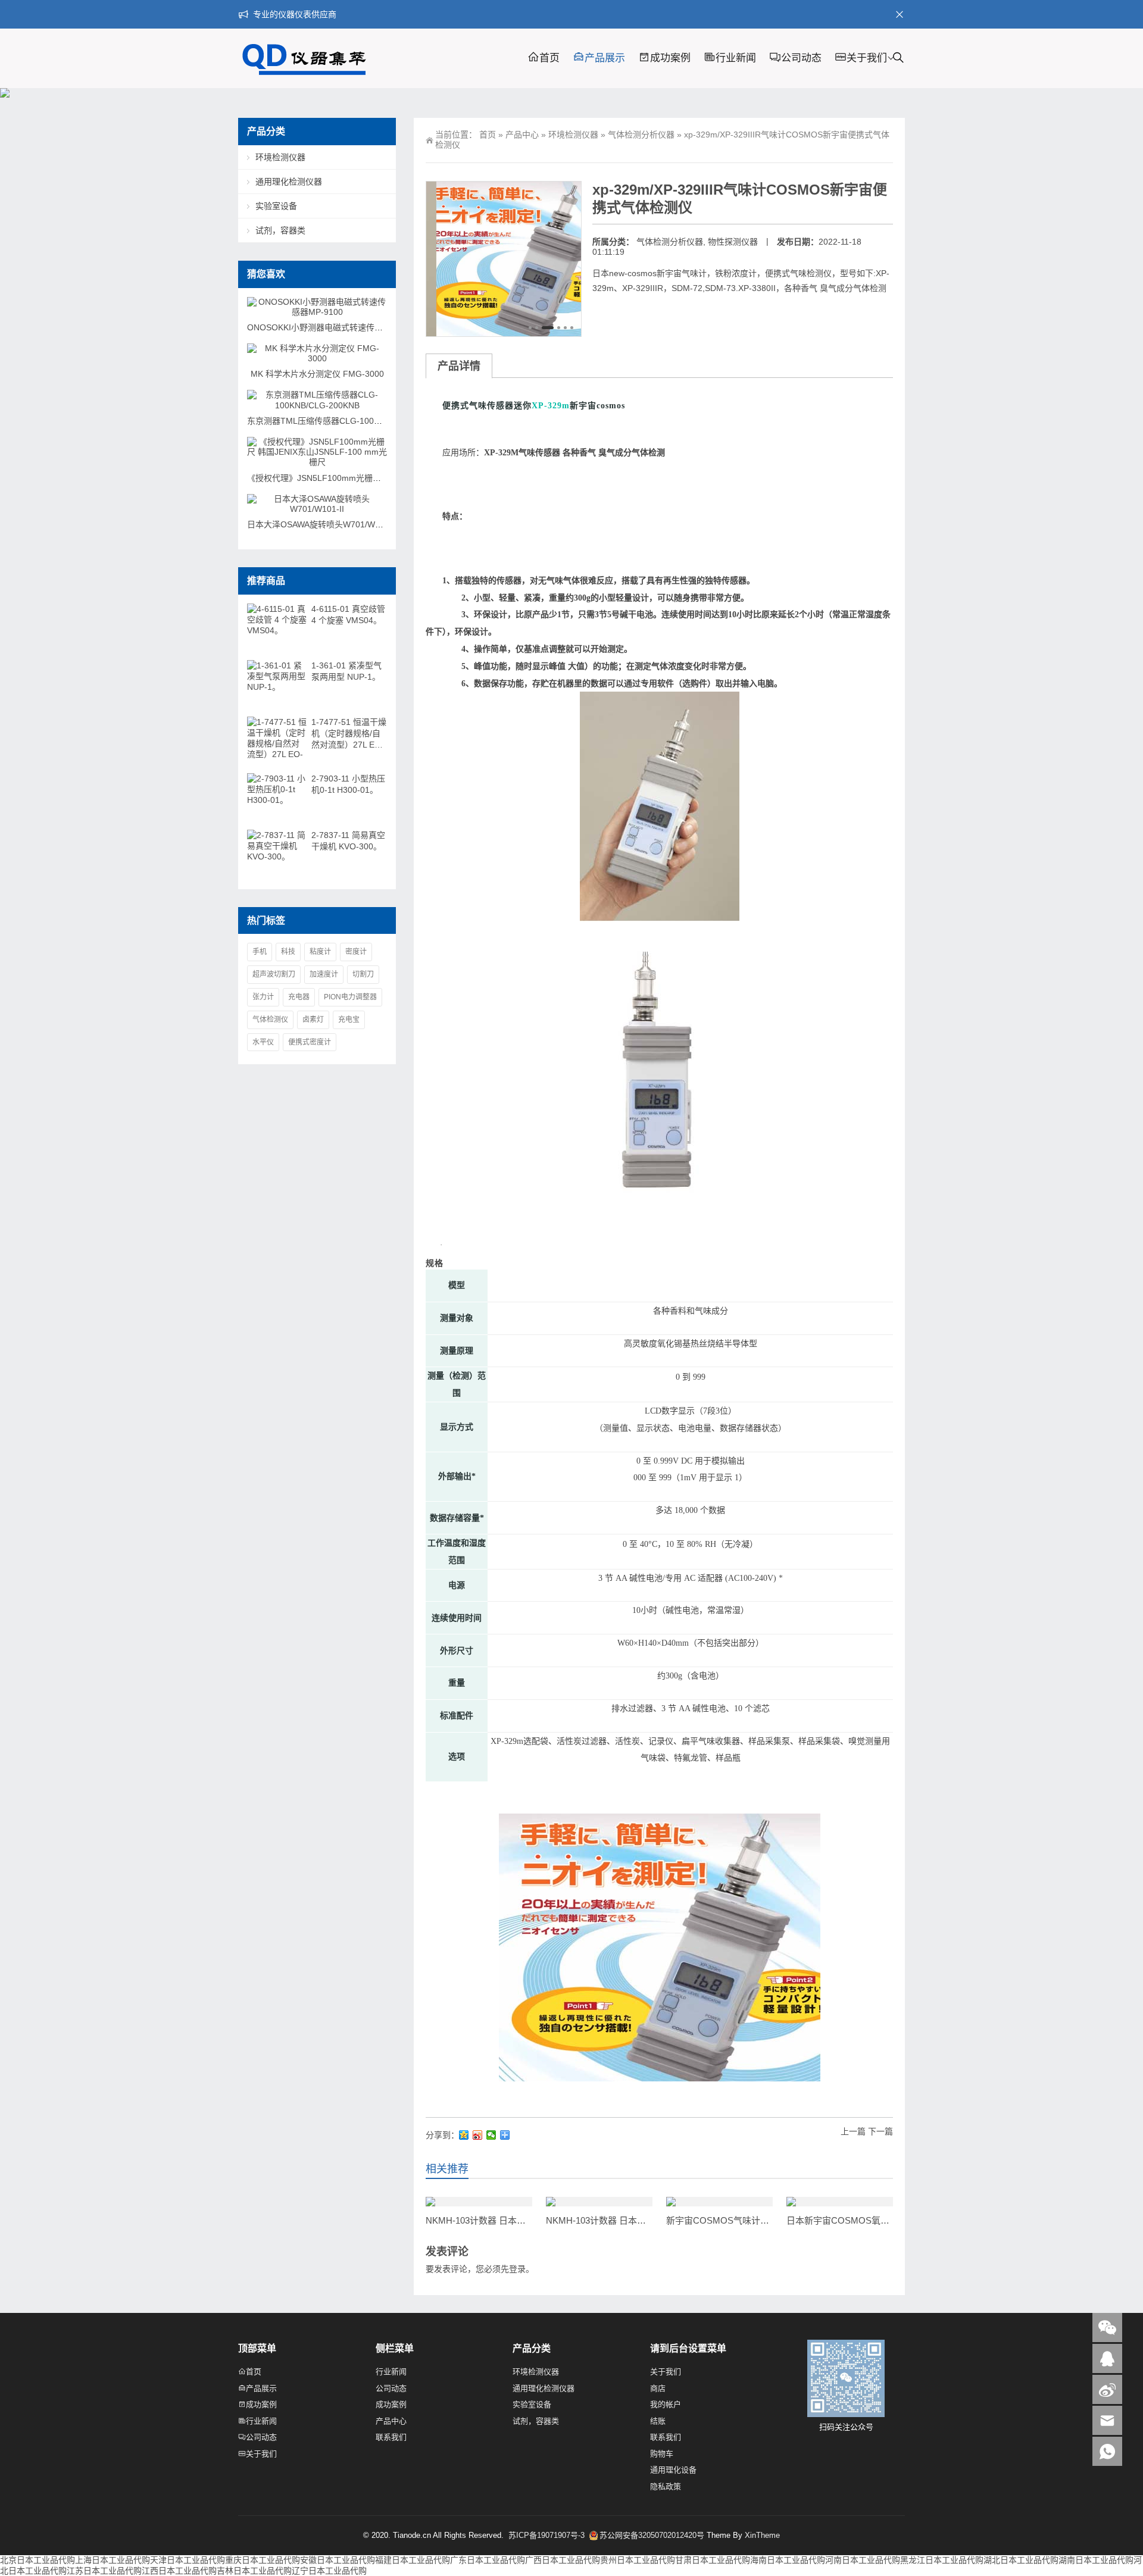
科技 (288, 952)
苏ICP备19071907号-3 (548, 2535)
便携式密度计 (310, 1042)
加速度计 (324, 974)
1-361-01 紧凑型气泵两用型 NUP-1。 (346, 671)
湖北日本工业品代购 (1021, 2560)
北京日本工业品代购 (38, 2560)
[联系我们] (1107, 2358)
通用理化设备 (673, 2470)
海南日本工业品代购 (788, 2560)
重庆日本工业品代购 (263, 2560)
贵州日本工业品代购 (638, 2560)
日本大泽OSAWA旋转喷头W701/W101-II (322, 524)
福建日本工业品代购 (413, 2560)
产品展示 (605, 58)
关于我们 (867, 58)
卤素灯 (313, 1020)
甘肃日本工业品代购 (713, 2560)
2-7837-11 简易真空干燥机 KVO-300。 (348, 841)
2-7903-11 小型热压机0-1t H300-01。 (348, 784)
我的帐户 (666, 2404)
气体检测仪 (270, 1020)
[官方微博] (1107, 2389)
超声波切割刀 (274, 974)
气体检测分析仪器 (641, 135)
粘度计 (320, 952)
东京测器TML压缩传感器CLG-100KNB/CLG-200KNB (346, 421)
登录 (517, 2269)
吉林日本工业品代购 (254, 2571)
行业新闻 (736, 58)
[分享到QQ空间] (464, 2135)
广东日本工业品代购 (488, 2560)
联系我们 (391, 2437)
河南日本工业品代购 (863, 2560)
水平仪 (263, 1042)
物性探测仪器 (733, 242)
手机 (260, 952)
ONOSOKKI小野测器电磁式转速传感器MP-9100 (336, 327)
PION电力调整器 (350, 997)
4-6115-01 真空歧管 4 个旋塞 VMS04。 (348, 615)
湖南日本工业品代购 (1096, 2560)
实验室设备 (276, 206)
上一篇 (853, 2131)
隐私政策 (666, 2486)
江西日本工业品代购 (179, 2571)
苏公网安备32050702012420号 (652, 2535)
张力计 (263, 997)
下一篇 (880, 2131)
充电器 (299, 997)
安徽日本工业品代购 (338, 2560)
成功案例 (670, 58)
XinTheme (762, 2535)
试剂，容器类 (280, 230)
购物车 (662, 2454)
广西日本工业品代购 (563, 2560)
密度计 (356, 952)
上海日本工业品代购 (113, 2560)
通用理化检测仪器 (289, 182)
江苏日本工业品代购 (104, 2571)
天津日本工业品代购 (188, 2560)
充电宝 (349, 1020)
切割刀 (363, 974)
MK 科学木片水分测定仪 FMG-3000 (317, 374)
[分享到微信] (491, 2135)
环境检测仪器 (573, 135)
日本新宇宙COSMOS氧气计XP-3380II (862, 2220)
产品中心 (522, 135)
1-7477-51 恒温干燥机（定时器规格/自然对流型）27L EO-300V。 (349, 734)
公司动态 (801, 58)
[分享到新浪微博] (478, 2135)
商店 (658, 2388)
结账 (658, 2421)
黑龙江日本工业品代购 (942, 2560)
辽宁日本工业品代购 (329, 2571)
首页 (549, 58)
